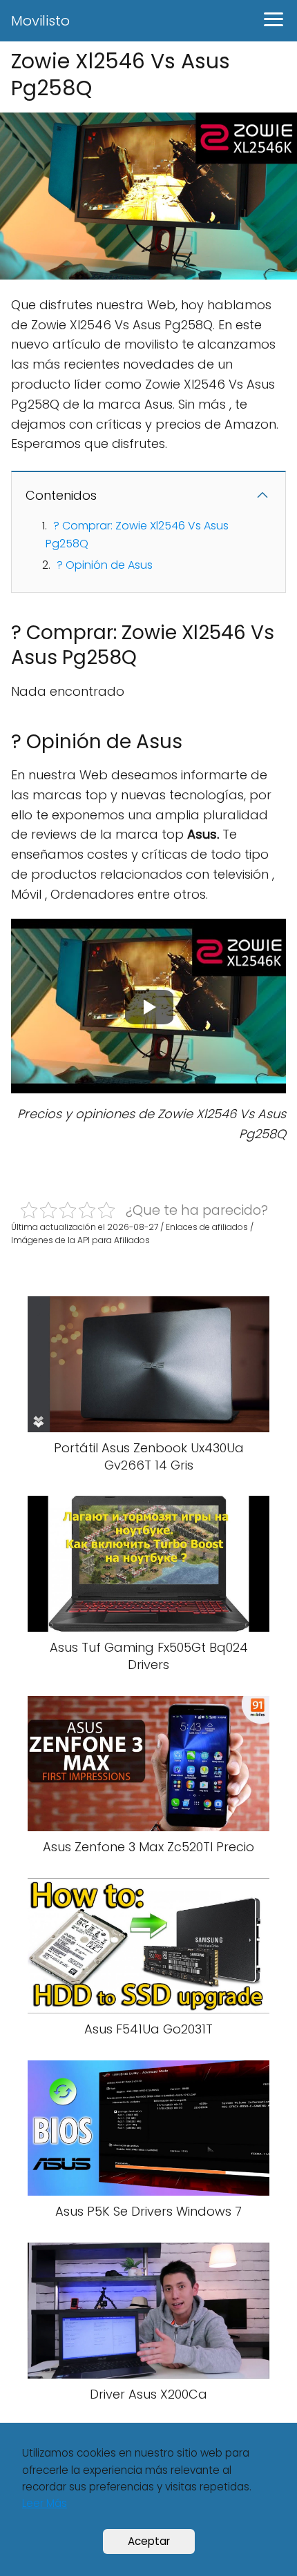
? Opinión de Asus (105, 565)
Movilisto (40, 21)
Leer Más (45, 2503)
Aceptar (149, 2541)
